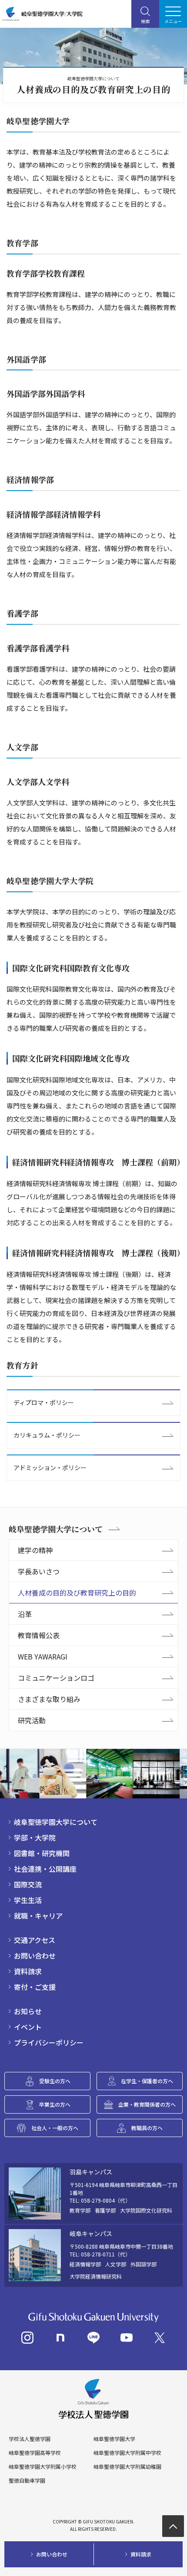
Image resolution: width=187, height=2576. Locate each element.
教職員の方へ (147, 2128)
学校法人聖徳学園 (30, 2439)
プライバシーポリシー (49, 2042)
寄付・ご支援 (35, 1987)
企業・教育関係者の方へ (147, 2104)
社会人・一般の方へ (55, 2128)
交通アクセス (35, 1940)
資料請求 (28, 1971)
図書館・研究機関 (42, 1853)
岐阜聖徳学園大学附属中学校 (127, 2453)
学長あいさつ (39, 1571)
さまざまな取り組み (49, 1699)
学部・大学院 (35, 1837)
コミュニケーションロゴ (56, 1678)
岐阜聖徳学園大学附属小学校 (43, 2467)
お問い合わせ (35, 1956)
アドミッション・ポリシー (50, 1468)
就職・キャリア (38, 1916)
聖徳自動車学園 (27, 2480)
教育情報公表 (39, 1635)
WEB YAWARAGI (43, 1656)
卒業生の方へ (55, 2104)
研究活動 (32, 1720)
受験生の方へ (55, 2081)
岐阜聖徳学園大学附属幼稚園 (127, 2467)
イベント (28, 2027)
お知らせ (28, 2011)
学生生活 (28, 1900)
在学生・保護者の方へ (147, 2081)
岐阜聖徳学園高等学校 (35, 2453)
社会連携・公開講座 (45, 1869)
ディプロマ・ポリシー (44, 1402)
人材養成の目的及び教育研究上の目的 (77, 1593)
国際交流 (28, 1884)
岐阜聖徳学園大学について (56, 1529)
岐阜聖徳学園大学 (114, 2439)
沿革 (25, 1614)
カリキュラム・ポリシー (47, 1435)
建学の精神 (35, 1550)
